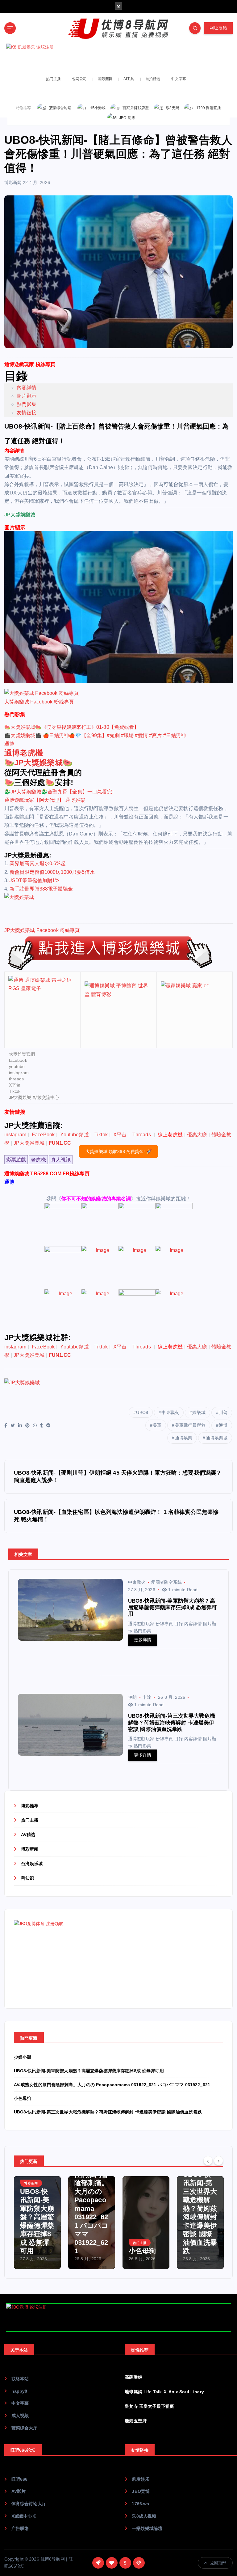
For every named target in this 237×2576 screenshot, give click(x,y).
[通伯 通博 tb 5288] (63, 1224)
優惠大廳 (197, 1135)
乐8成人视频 (144, 2516)
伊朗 (132, 1697)
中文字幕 (179, 79)
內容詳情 (27, 388)
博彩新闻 (13, 182)
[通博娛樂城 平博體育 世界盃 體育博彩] (118, 1009)
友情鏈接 (27, 413)
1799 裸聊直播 (209, 108)
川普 (223, 1412)
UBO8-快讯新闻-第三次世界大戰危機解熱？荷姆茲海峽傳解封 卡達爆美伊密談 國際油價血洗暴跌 (108, 2112)
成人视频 (20, 2416)
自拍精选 (153, 79)
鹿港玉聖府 (136, 2421)
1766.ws (140, 2504)
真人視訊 (61, 1160)
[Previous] (208, 2160)
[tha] (137, 1224)
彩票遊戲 (16, 1160)
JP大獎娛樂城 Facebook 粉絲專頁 (42, 930)
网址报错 (218, 28)
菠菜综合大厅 (25, 2428)
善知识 (27, 1878)
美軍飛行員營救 (190, 1425)
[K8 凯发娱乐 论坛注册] (118, 58)
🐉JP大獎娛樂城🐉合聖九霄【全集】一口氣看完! (59, 792)
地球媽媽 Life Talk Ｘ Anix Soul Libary (164, 2392)
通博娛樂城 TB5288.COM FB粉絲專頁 (47, 1174)
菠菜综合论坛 (60, 108)
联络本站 (20, 2379)
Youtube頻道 (74, 1135)
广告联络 (20, 2529)
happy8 (19, 2391)
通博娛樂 (184, 1438)
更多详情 (143, 1640)
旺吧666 (20, 2479)
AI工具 (129, 79)
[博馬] (137, 1311)
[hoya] (174, 1311)
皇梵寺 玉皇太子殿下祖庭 (149, 2406)
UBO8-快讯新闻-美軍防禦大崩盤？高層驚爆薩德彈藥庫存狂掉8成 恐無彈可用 (89, 2071)
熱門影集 (27, 404)
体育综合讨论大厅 (29, 2504)
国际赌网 (105, 79)
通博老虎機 (24, 753)
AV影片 (19, 2491)
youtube (17, 1066)
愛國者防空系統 (166, 1582)
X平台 (15, 1085)
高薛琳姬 (133, 2377)
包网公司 (79, 79)
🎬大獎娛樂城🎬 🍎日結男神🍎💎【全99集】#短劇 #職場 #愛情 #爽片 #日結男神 (95, 735)
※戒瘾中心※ (24, 2516)
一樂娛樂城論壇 (147, 2529)
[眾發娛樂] (100, 1311)
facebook (18, 1060)
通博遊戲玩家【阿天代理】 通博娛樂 (45, 800)
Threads (142, 1135)
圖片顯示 (27, 396)
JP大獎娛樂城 (38, 763)
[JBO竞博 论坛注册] (118, 2318)
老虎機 (38, 1160)
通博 (9, 744)
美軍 (157, 1425)
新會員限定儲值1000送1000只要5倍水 (52, 872)
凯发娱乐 (141, 2479)
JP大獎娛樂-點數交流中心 (34, 1097)
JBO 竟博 (127, 118)
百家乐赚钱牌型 (136, 108)
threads (17, 1079)
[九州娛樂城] (63, 1311)
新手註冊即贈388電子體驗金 (41, 889)
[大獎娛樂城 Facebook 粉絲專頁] (42, 693)
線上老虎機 (170, 1135)
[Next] (218, 2160)
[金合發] (174, 1268)
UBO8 (142, 1412)
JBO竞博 (141, 2491)
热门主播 (54, 79)
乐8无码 (173, 108)
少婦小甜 (23, 2057)
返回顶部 (218, 2563)
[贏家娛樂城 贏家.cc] (195, 1009)
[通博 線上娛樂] (109, 953)
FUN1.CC (60, 1143)
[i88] (174, 1224)
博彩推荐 (30, 1806)
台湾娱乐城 (32, 1864)
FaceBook (43, 1135)
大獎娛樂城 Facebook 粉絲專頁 (39, 702)
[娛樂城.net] (100, 1268)
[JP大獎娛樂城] (117, 1392)
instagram (19, 1073)
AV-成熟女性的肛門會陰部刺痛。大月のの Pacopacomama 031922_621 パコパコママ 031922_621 (112, 2085)
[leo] (100, 1224)
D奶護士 (196, 2251)
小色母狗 (23, 2098)
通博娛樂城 (217, 1438)
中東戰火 (170, 1412)
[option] (37, 2223)
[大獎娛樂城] (117, 906)
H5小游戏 (98, 108)
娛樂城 (199, 1412)
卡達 (147, 1697)
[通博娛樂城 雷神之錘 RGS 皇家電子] (42, 1009)
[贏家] (137, 1268)
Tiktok (15, 1091)
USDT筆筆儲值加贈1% (34, 880)
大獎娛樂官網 (22, 1054)
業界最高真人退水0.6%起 (38, 863)
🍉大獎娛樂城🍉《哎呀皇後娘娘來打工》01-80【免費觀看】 (72, 727)
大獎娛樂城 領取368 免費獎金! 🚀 (118, 1151)
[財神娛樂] (63, 1268)
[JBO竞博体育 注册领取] (60, 1958)
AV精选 (28, 1835)
